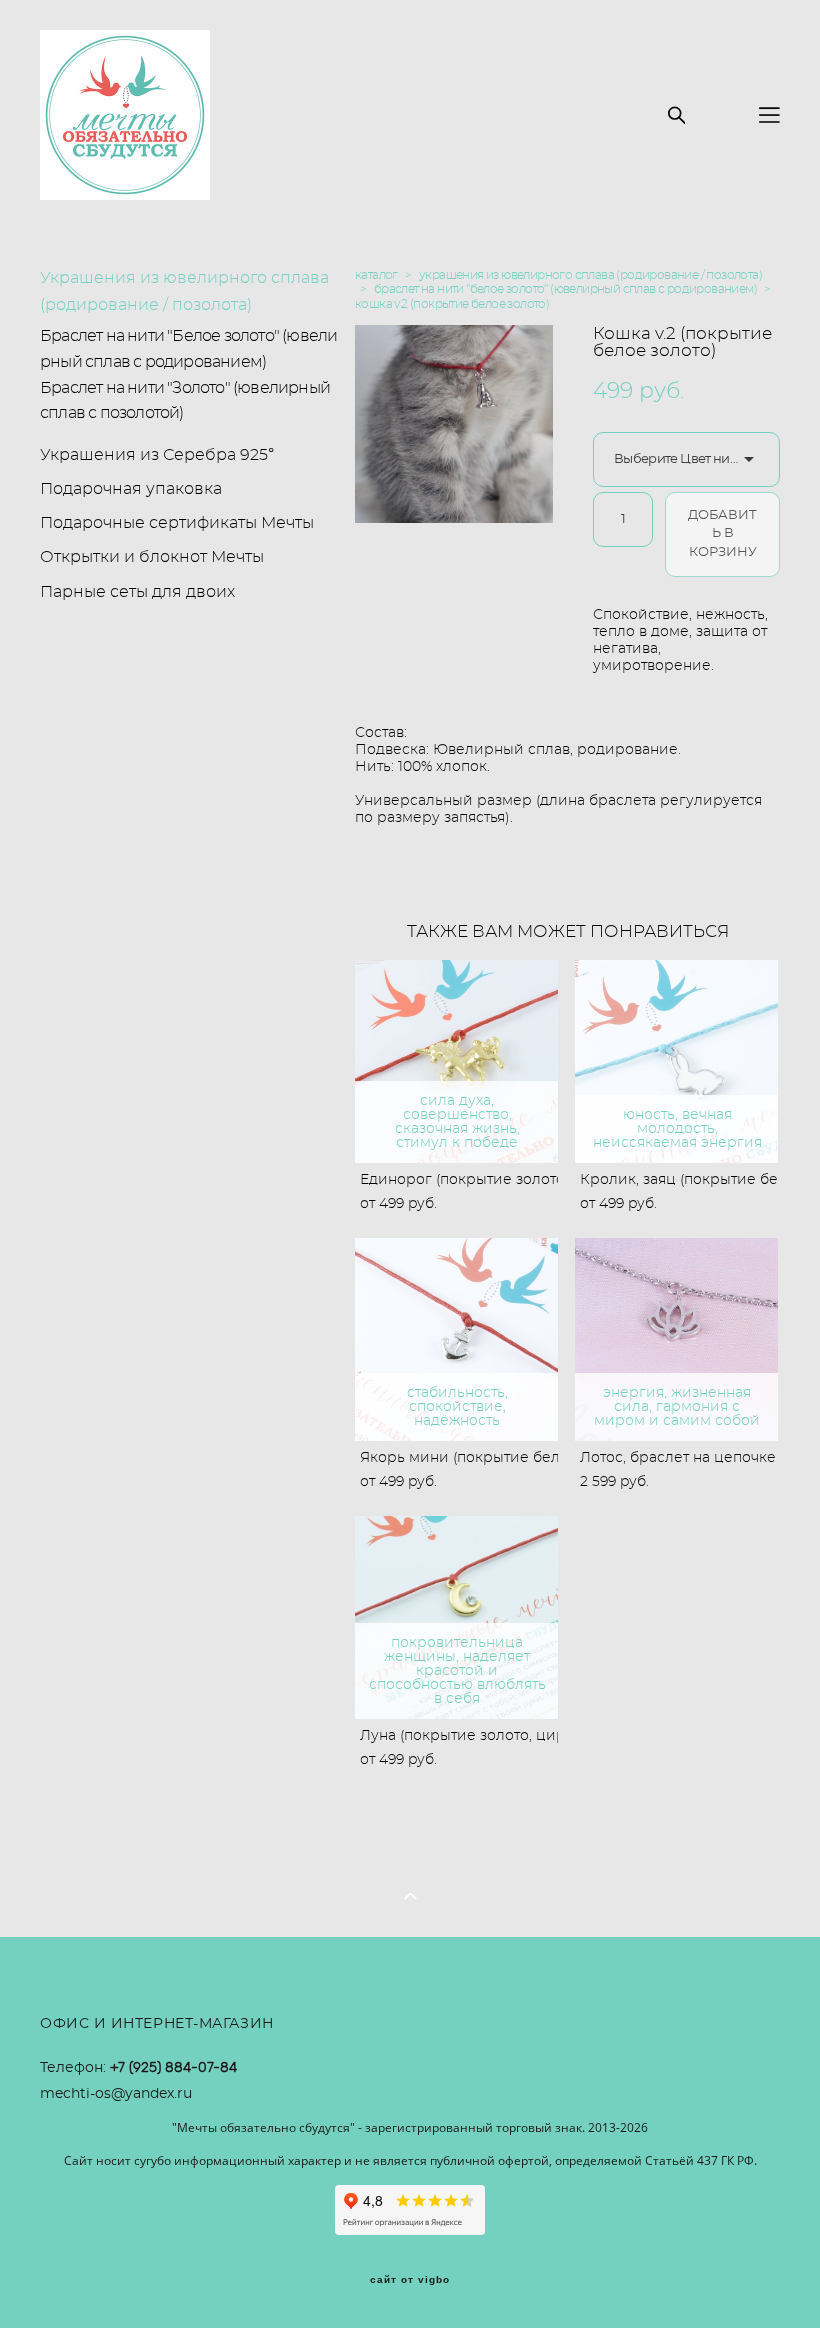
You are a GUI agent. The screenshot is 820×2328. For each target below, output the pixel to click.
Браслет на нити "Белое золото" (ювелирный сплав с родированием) (188, 349)
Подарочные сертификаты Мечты (177, 523)
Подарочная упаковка (131, 489)
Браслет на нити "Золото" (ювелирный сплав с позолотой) (185, 401)
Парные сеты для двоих (137, 592)
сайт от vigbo (410, 2280)
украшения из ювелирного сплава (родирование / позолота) (590, 275)
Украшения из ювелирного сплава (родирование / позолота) (184, 291)
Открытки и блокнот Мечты (152, 557)
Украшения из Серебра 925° (157, 455)
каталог (376, 275)
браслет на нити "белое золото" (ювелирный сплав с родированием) (565, 289)
